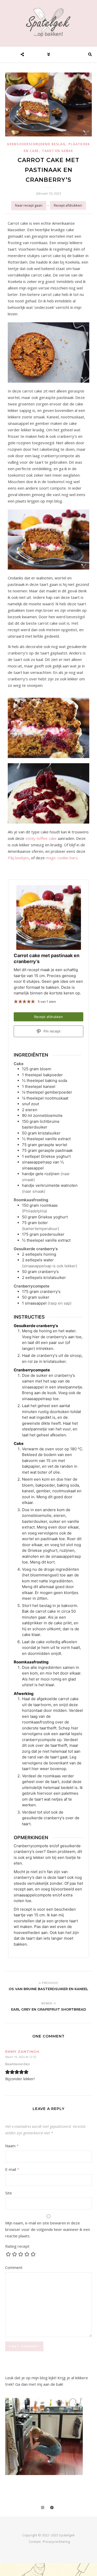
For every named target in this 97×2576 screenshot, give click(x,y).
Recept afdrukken (68, 205)
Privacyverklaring (56, 2542)
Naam (12, 2146)
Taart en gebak (58, 151)
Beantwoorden (17, 2064)
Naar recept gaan (29, 205)
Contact (35, 2542)
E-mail (12, 2169)
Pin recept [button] (51, 1031)
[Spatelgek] (49, 22)
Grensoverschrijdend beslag (36, 144)
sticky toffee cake (41, 838)
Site (9, 2193)
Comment (14, 2267)
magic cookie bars (62, 858)
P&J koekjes (18, 858)
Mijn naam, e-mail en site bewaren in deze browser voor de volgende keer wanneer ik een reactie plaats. (48, 2229)
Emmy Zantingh (22, 2051)
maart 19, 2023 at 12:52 (21, 2057)
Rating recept (17, 2246)
